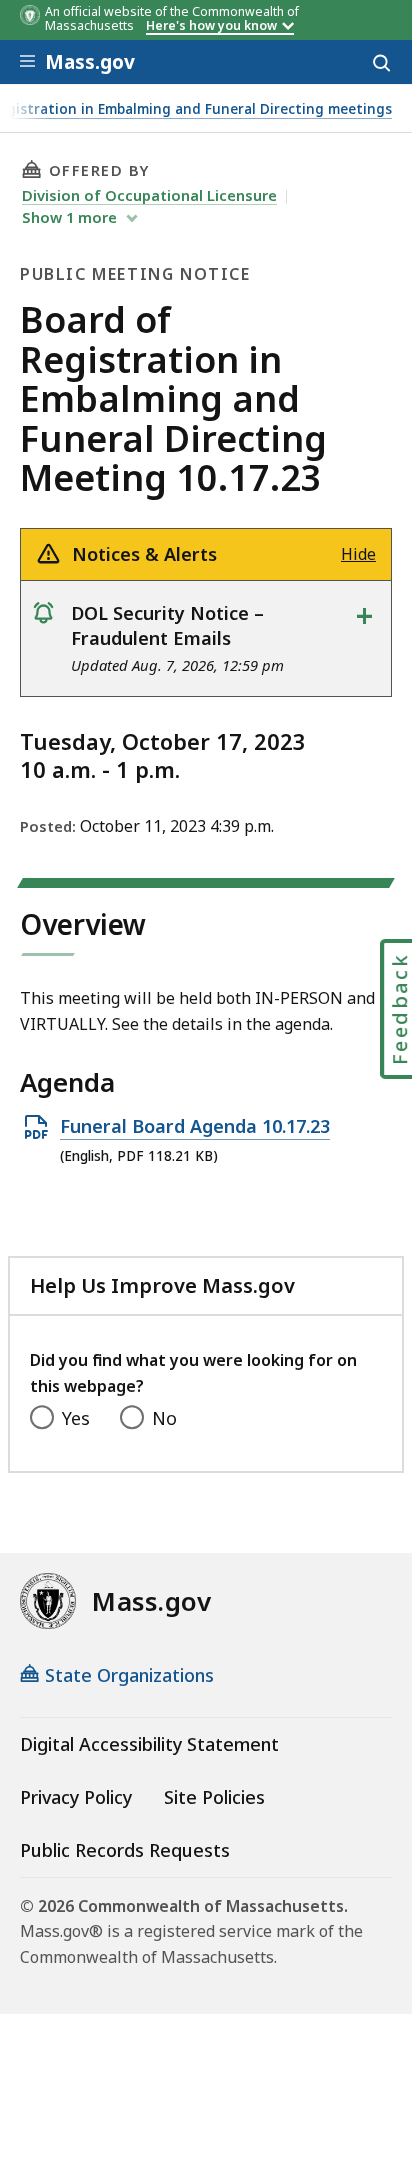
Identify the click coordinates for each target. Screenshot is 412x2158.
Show (69, 217)
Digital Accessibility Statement (149, 1744)
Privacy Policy (76, 1797)
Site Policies (214, 1797)
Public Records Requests (125, 1850)
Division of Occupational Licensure (149, 195)
